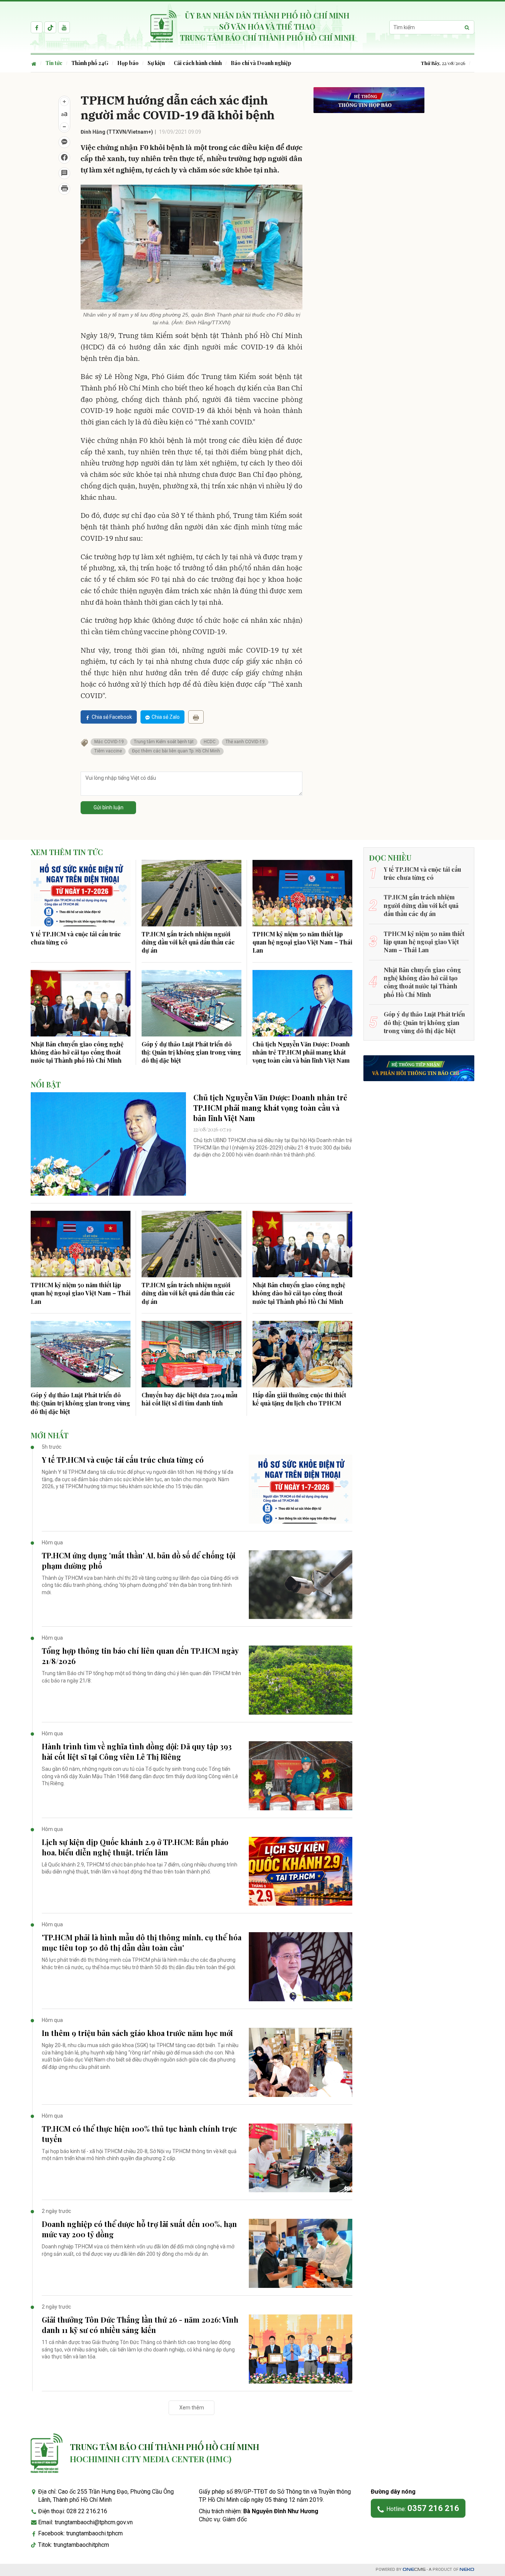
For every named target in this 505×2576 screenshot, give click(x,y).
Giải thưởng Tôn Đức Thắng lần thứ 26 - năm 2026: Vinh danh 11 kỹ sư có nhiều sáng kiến (140, 2325)
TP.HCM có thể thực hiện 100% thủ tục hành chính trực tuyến (139, 2134)
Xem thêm (192, 2408)
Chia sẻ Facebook (112, 717)
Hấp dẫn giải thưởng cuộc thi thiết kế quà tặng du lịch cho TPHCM (299, 1399)
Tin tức (54, 63)
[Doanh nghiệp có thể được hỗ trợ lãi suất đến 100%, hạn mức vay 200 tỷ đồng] (301, 2253)
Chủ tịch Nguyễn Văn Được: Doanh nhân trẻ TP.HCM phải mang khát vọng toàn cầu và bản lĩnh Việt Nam (301, 1052)
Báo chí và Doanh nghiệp (261, 63)
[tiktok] (50, 27)
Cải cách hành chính (198, 63)
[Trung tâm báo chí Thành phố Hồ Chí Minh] (47, 2453)
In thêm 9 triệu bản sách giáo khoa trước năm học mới (137, 2033)
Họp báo (128, 63)
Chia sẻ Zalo (166, 717)
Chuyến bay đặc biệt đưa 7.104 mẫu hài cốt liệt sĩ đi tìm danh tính (189, 1399)
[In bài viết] (64, 189)
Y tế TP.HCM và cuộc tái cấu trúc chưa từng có (76, 938)
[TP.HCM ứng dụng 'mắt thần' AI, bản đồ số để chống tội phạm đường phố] (301, 1585)
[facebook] (37, 27)
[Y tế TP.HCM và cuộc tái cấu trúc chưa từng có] (81, 893)
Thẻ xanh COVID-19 (245, 742)
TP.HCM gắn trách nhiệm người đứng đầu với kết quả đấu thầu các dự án (188, 942)
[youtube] (64, 27)
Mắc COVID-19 (109, 742)
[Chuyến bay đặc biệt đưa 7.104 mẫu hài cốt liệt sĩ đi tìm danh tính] (192, 1354)
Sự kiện (156, 63)
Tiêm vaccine (108, 751)
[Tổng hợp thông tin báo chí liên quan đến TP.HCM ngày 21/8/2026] (301, 1680)
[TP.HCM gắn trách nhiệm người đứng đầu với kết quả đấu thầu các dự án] (192, 893)
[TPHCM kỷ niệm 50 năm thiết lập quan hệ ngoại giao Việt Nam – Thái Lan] (302, 893)
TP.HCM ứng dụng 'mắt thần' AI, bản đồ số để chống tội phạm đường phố (139, 1560)
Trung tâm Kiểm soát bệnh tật (164, 742)
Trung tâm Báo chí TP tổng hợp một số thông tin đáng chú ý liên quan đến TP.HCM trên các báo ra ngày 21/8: (141, 1677)
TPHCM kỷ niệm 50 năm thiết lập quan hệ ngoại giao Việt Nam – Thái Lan (302, 942)
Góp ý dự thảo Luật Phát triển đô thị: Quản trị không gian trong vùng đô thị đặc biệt (191, 1052)
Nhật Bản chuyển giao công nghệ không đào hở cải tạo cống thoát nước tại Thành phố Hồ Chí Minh (77, 1052)
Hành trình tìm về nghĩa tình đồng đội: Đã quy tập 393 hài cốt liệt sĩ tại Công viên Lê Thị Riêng (137, 1751)
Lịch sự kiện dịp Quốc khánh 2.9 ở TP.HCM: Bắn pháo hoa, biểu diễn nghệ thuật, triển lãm (135, 1847)
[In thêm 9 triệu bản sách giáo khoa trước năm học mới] (301, 2062)
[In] (196, 717)
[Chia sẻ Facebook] (64, 158)
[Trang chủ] (36, 63)
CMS (414, 2570)
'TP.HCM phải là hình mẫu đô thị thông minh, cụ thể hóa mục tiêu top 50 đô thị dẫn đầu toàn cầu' (142, 1942)
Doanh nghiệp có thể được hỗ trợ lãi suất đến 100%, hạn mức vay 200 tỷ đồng (139, 2229)
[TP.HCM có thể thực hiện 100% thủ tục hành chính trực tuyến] (301, 2158)
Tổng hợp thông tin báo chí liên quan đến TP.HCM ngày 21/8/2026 (140, 1656)
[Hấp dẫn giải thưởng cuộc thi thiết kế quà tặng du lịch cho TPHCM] (302, 1354)
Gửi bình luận (109, 807)
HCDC (210, 742)
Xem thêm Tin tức (67, 852)
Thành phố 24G (90, 63)
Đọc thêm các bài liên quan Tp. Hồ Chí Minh (176, 751)
